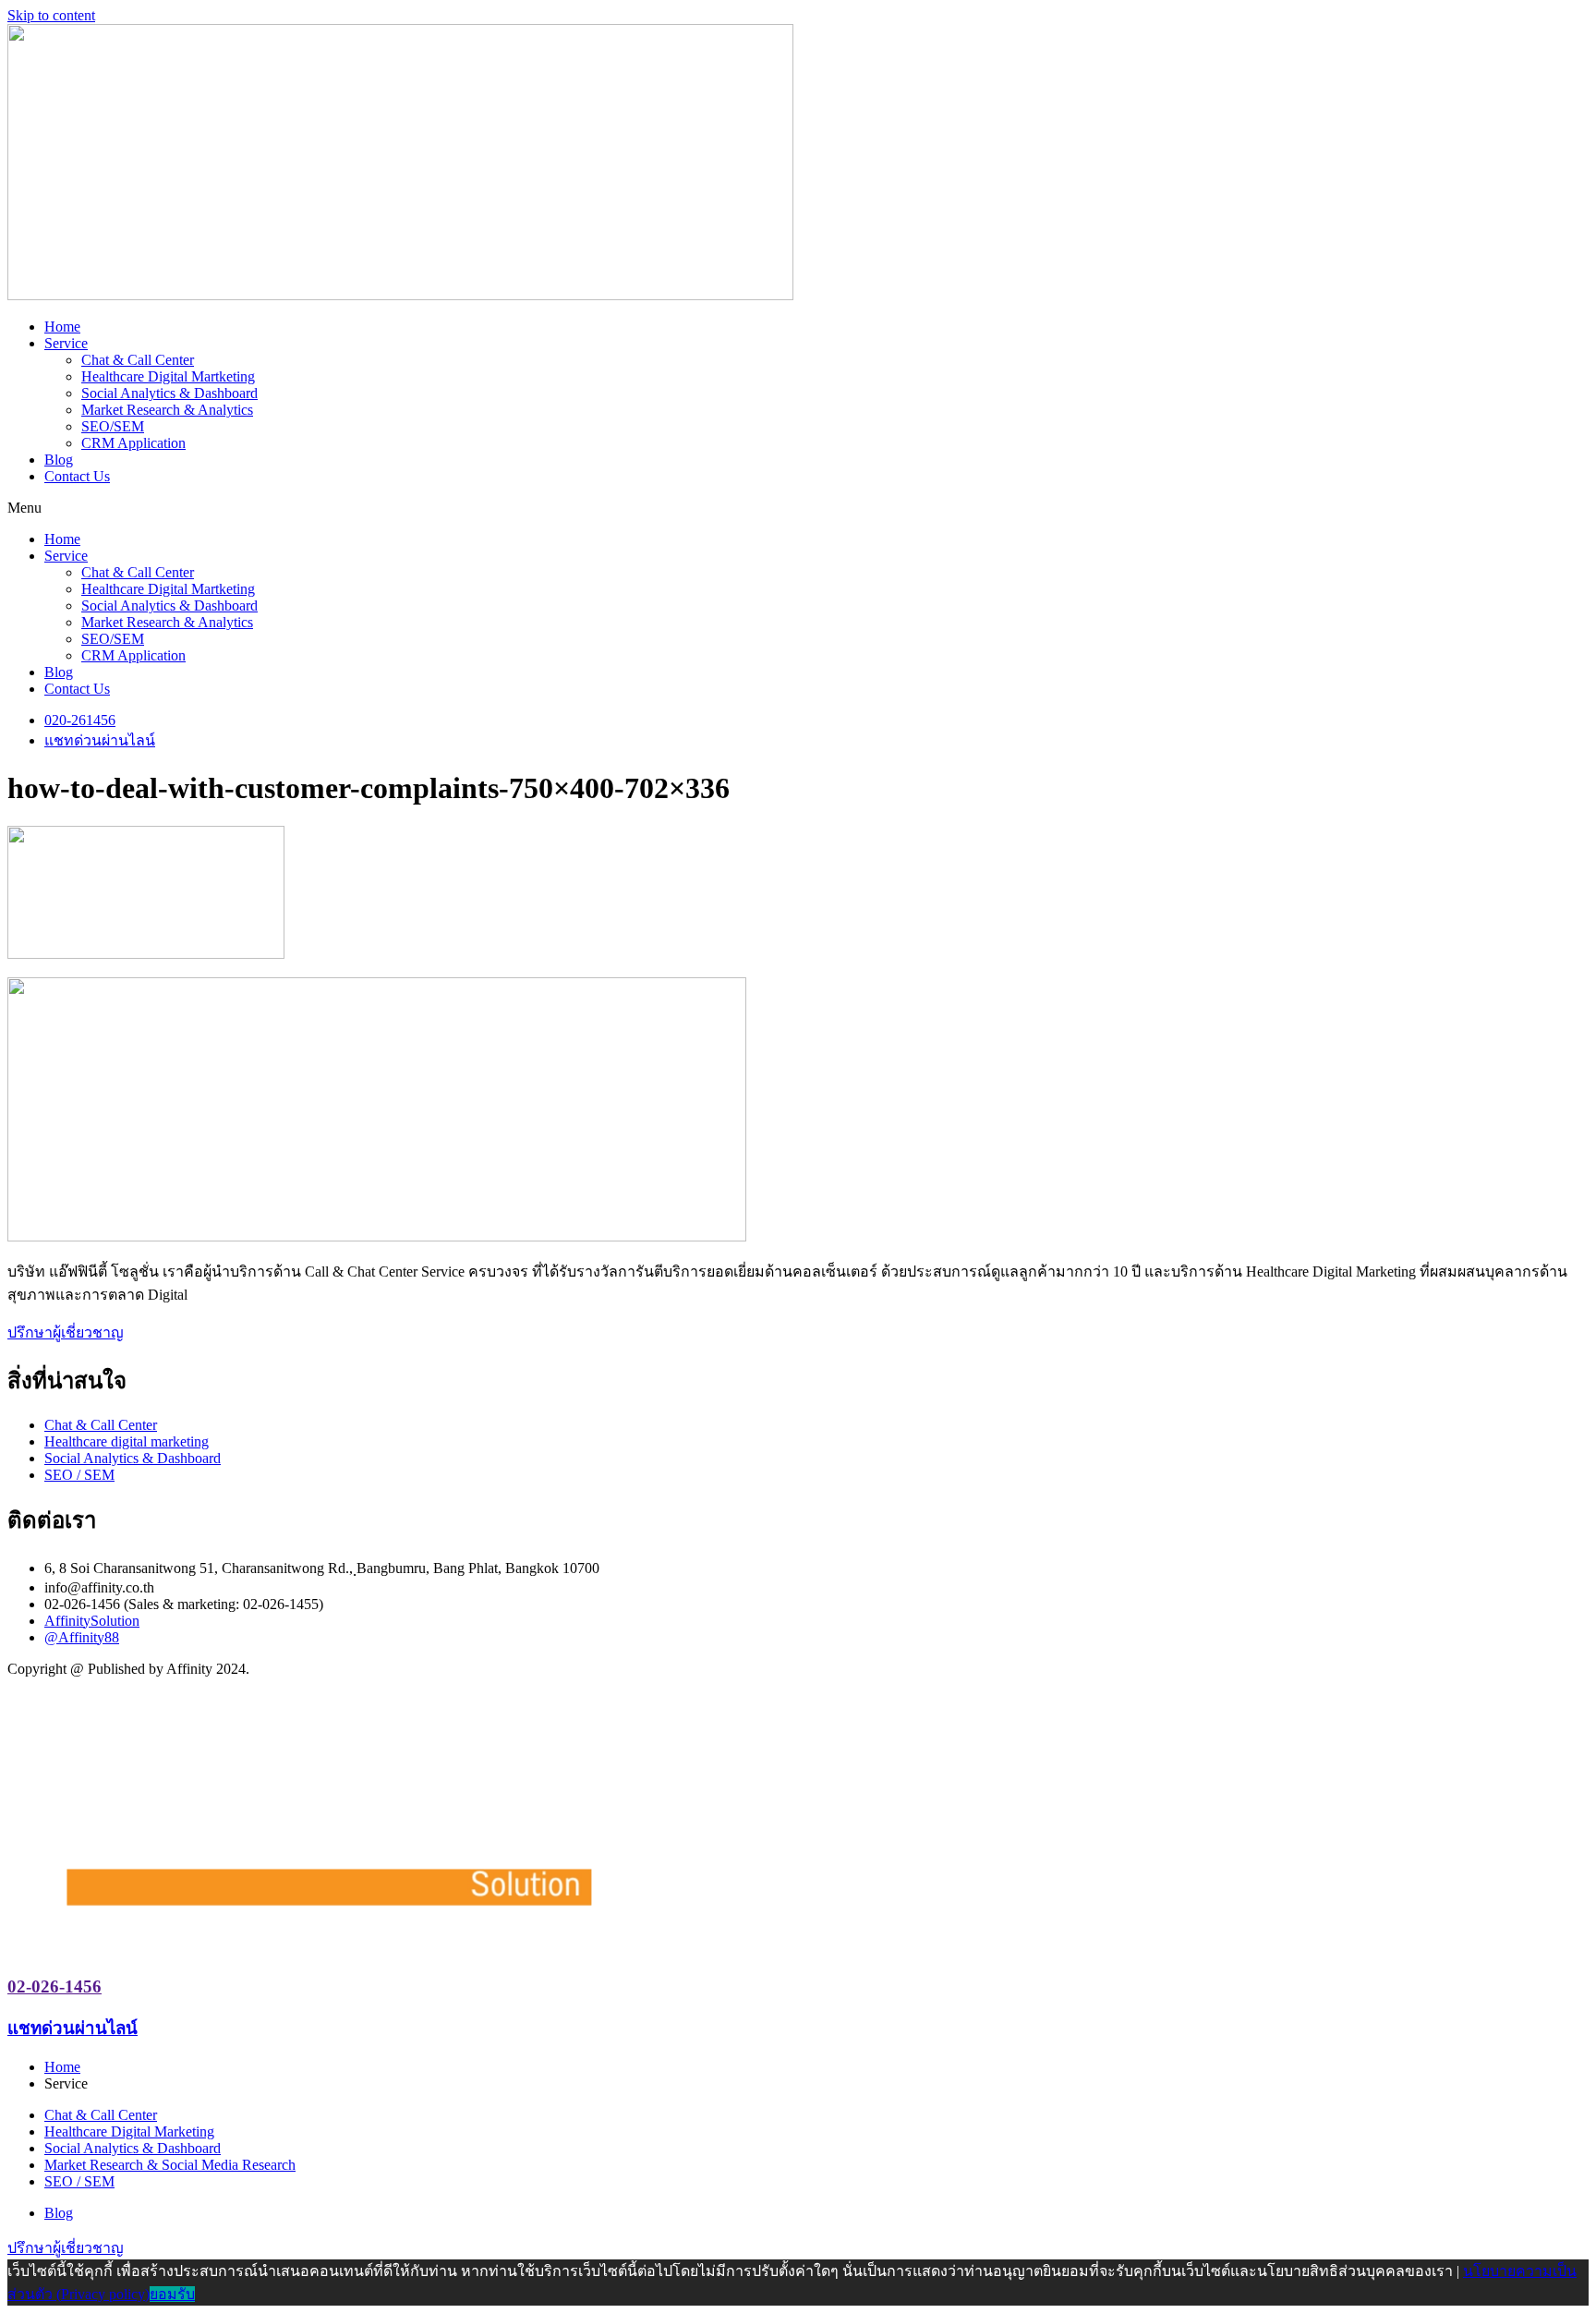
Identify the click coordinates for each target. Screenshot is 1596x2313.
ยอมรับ (172, 2294)
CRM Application (133, 443)
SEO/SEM (113, 426)
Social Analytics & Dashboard (169, 393)
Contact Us (77, 476)
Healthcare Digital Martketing (168, 376)
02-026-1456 (54, 1986)
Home (62, 327)
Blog (59, 460)
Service (66, 343)
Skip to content (51, 15)
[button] (798, 508)
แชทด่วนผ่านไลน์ (73, 2028)
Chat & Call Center (138, 360)
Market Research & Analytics (167, 410)
